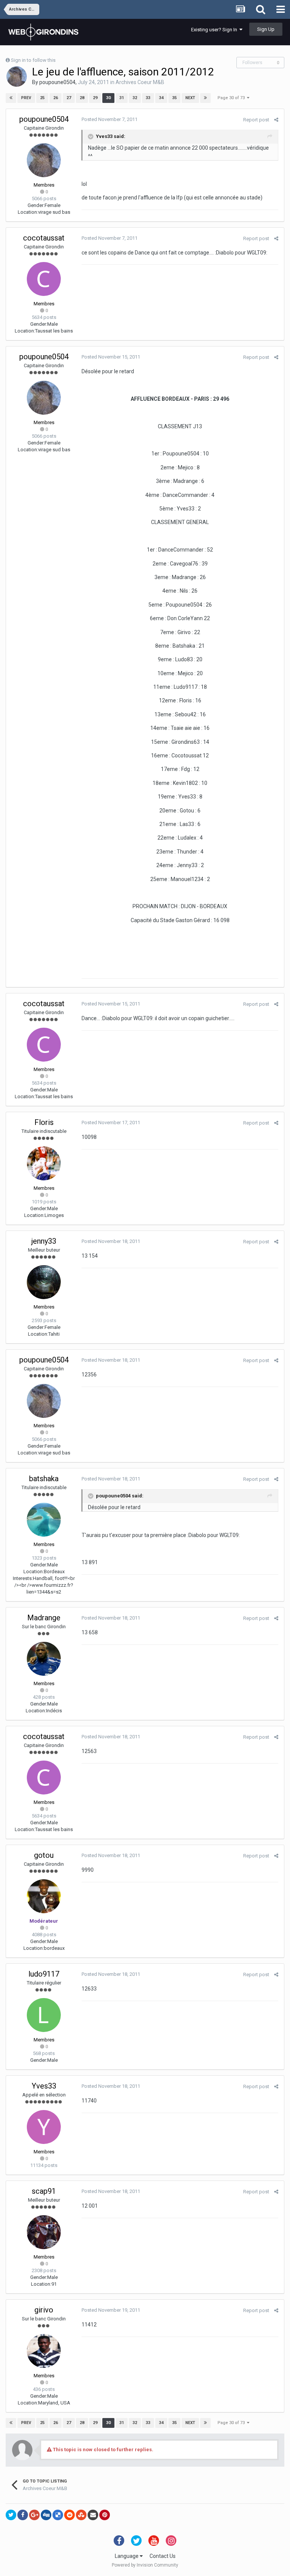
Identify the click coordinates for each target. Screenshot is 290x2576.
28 (82, 98)
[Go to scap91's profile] (44, 2232)
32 (135, 98)
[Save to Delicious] (58, 2515)
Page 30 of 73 (232, 98)
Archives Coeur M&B (140, 82)
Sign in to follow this (33, 60)
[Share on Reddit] (69, 2515)
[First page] (11, 98)
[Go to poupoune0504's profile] (17, 77)
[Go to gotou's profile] (44, 1896)
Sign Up (266, 29)
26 (56, 98)
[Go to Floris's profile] (44, 1163)
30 (108, 98)
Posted (110, 119)
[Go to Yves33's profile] (44, 2127)
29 (95, 98)
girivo (44, 2310)
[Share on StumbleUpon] (81, 2515)
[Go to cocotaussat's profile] (44, 279)
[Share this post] (276, 120)
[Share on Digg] (46, 2515)
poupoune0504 (57, 82)
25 (42, 98)
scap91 (44, 2191)
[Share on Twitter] (11, 2515)
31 (122, 98)
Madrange (44, 1618)
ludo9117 (44, 1974)
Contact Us (163, 2556)
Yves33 (44, 2086)
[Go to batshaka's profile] (44, 1520)
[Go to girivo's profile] (44, 2351)
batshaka (44, 1479)
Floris (44, 1122)
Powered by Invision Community (145, 2565)
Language (127, 2556)
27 (69, 98)
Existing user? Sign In (215, 30)
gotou (44, 1855)
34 (161, 98)
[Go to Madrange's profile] (44, 1659)
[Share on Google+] (34, 2515)
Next (190, 98)
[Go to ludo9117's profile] (44, 2015)
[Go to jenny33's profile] (44, 1282)
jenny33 (44, 1241)
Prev (26, 98)
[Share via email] (93, 2515)
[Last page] (205, 98)
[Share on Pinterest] (105, 2515)
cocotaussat (44, 238)
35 (174, 98)
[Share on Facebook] (23, 2515)
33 (148, 98)
